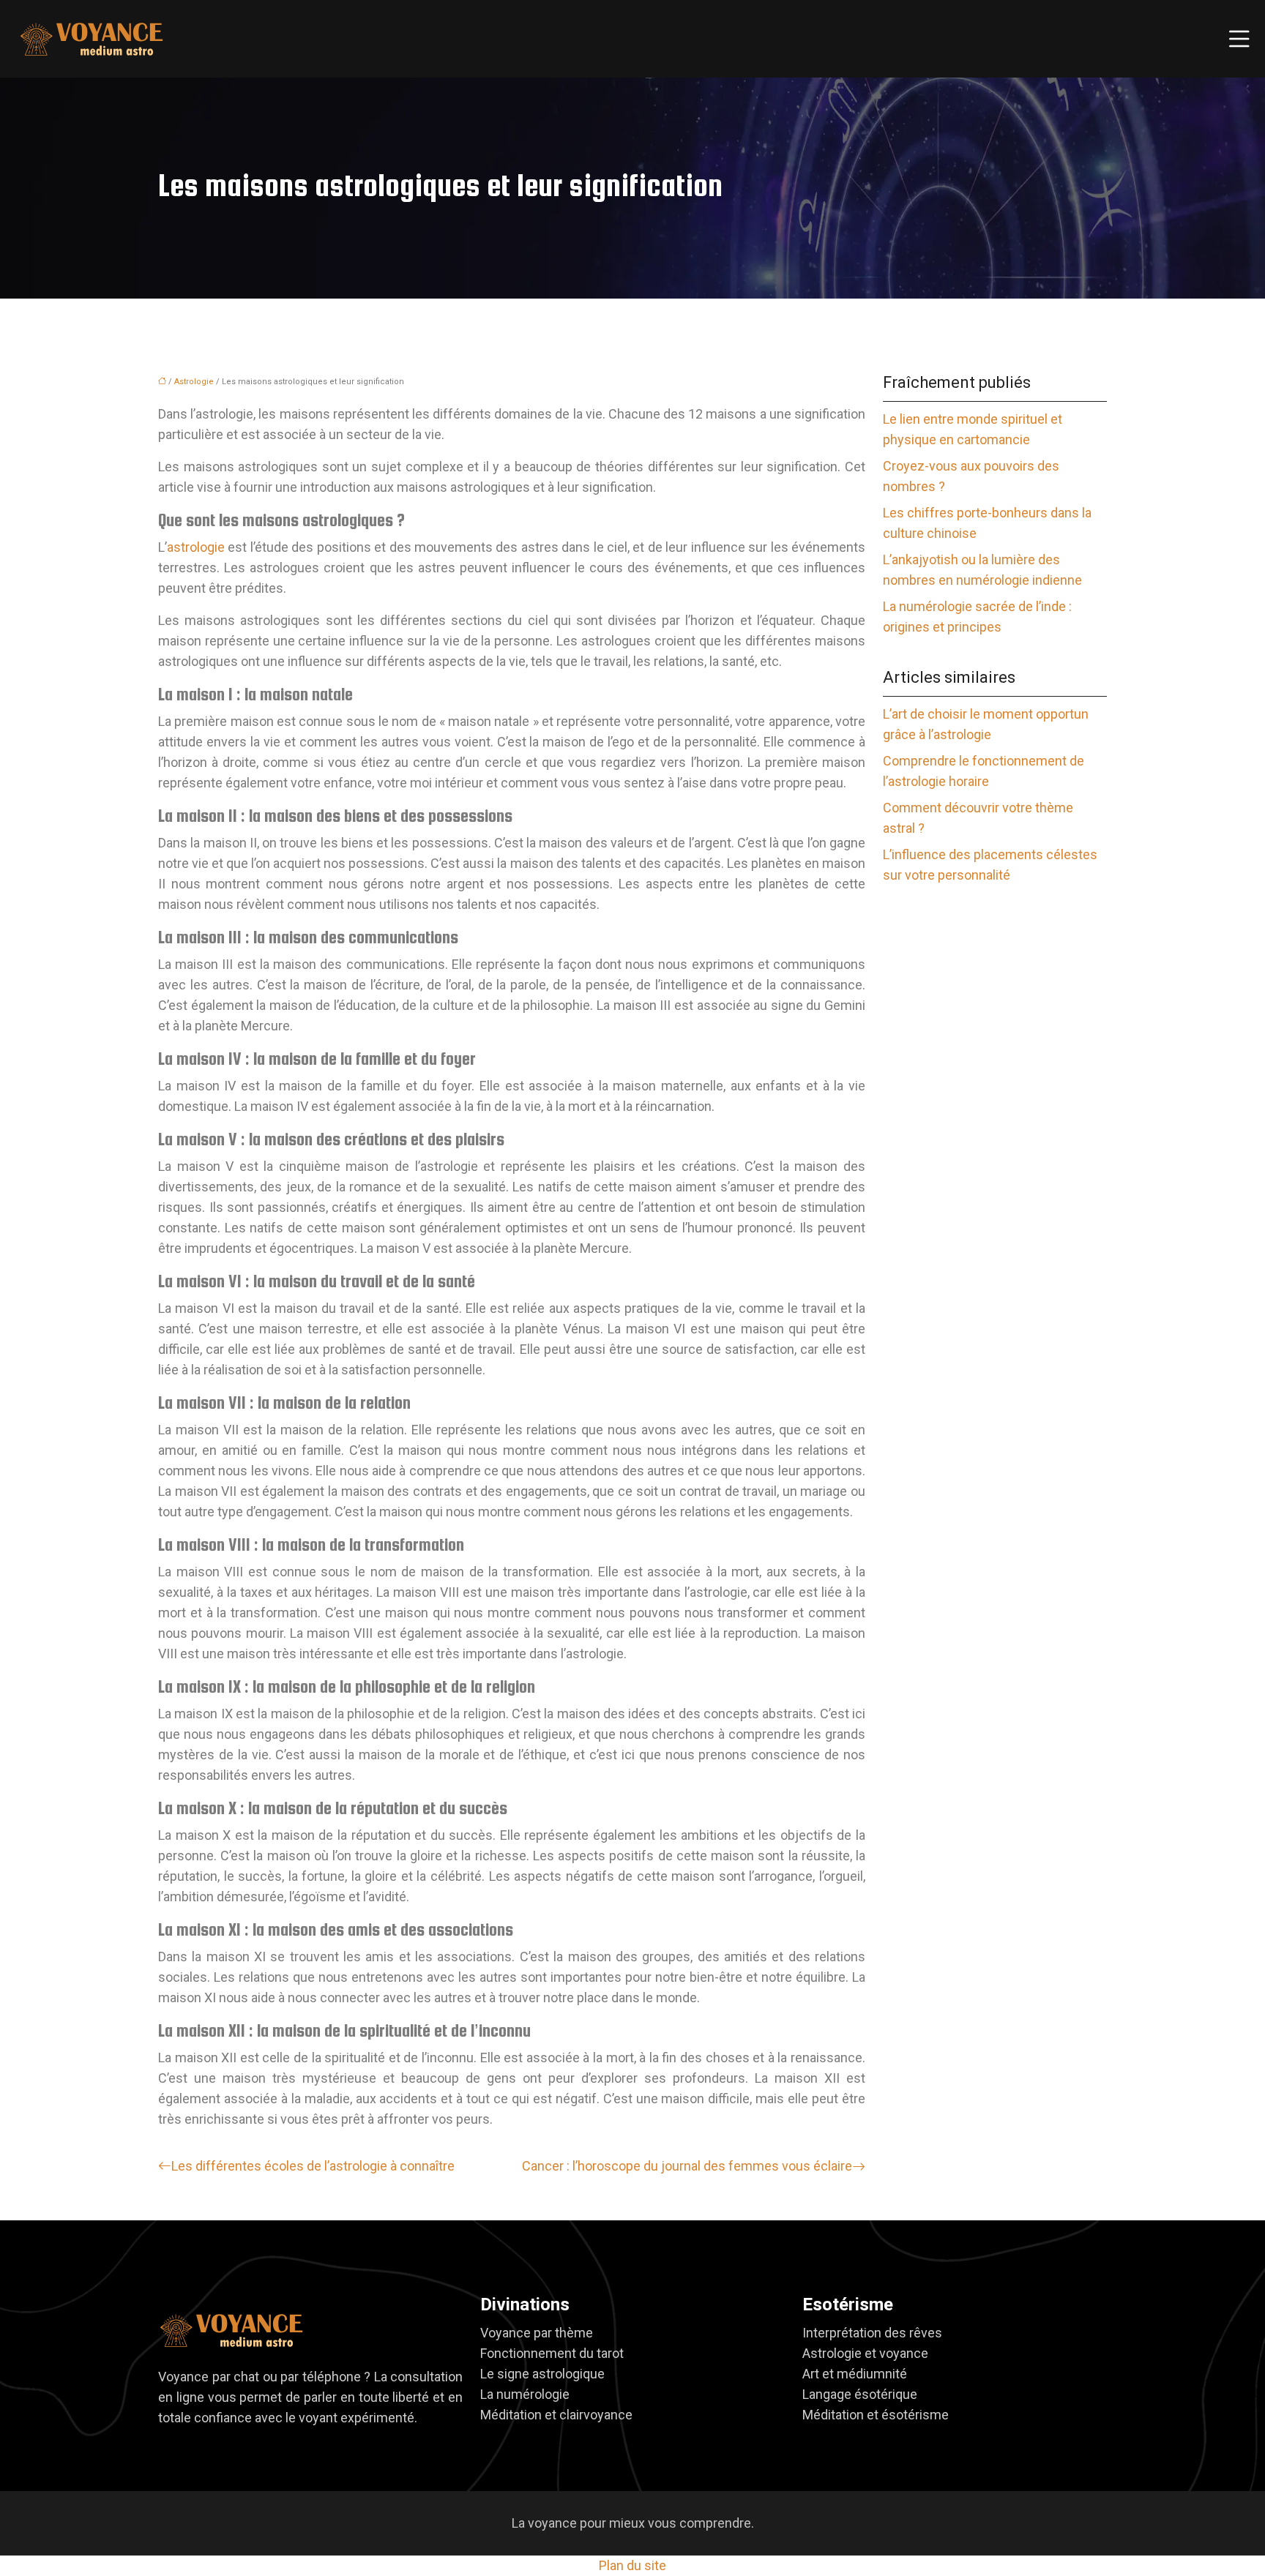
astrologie (196, 547)
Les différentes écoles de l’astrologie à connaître (313, 2166)
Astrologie (194, 382)
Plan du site (632, 2565)
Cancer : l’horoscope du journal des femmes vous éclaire (687, 2166)
